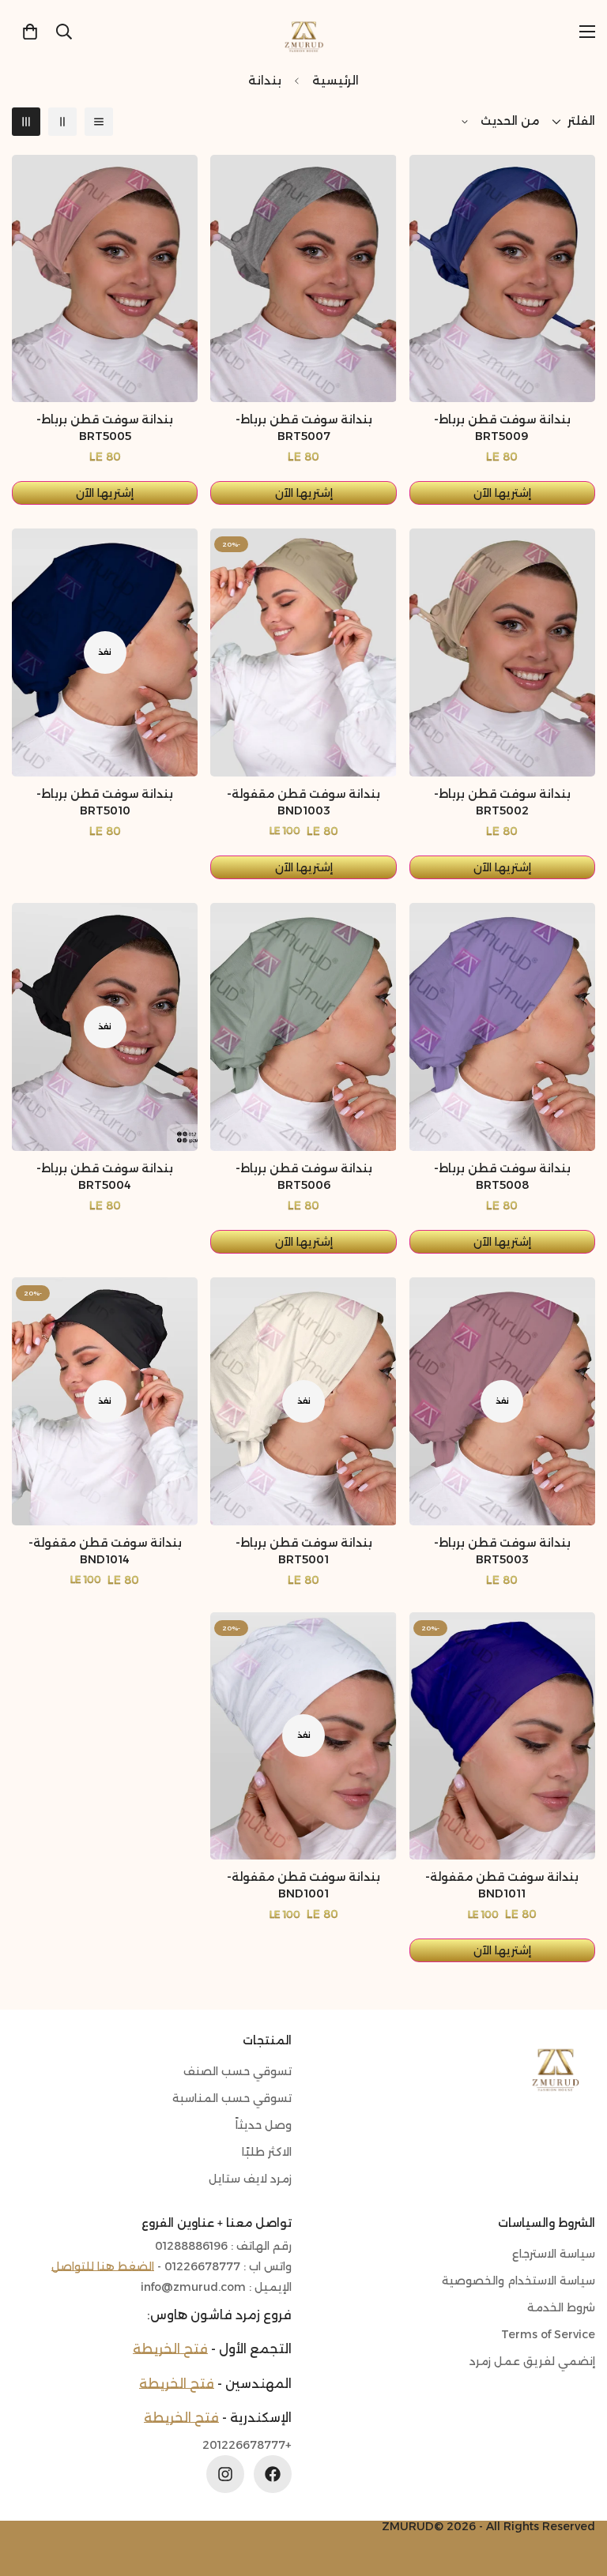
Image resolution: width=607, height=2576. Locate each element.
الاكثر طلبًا (267, 2152)
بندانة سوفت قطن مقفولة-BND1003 (303, 802)
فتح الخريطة (170, 2349)
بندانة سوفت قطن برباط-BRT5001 (304, 1551)
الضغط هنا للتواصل (103, 2266)
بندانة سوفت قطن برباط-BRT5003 (502, 1551)
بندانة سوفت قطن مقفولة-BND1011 (502, 1885)
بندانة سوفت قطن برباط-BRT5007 (304, 428)
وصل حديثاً (264, 2125)
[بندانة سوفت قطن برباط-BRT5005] (105, 279)
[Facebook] (273, 2474)
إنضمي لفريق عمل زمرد (532, 2361)
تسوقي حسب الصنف (238, 2071)
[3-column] (26, 122)
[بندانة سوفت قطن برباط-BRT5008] (502, 1027)
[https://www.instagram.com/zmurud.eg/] (225, 2474)
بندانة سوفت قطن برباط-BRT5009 (502, 428)
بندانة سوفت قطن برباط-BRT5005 (105, 428)
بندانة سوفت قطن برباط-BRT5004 (105, 1177)
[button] (30, 32)
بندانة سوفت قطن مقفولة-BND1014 (105, 1551)
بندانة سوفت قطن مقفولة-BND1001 (303, 1885)
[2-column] (62, 122)
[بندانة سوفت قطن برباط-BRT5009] (502, 279)
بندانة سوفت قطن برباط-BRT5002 (502, 802)
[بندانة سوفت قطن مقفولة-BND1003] (303, 652)
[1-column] (99, 122)
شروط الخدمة (561, 2307)
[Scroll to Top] (31, 2490)
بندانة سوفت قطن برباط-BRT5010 (105, 802)
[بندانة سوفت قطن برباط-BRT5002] (502, 652)
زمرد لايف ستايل (250, 2179)
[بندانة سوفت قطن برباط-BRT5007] (303, 279)
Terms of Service (548, 2334)
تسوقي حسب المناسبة (232, 2098)
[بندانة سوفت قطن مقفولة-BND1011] (502, 1736)
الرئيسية (336, 80)
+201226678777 (247, 2445)
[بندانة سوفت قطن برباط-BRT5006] (303, 1027)
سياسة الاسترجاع (554, 2254)
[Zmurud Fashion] (304, 31)
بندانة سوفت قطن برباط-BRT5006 (304, 1177)
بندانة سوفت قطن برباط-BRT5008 (502, 1177)
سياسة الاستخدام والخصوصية (518, 2281)
